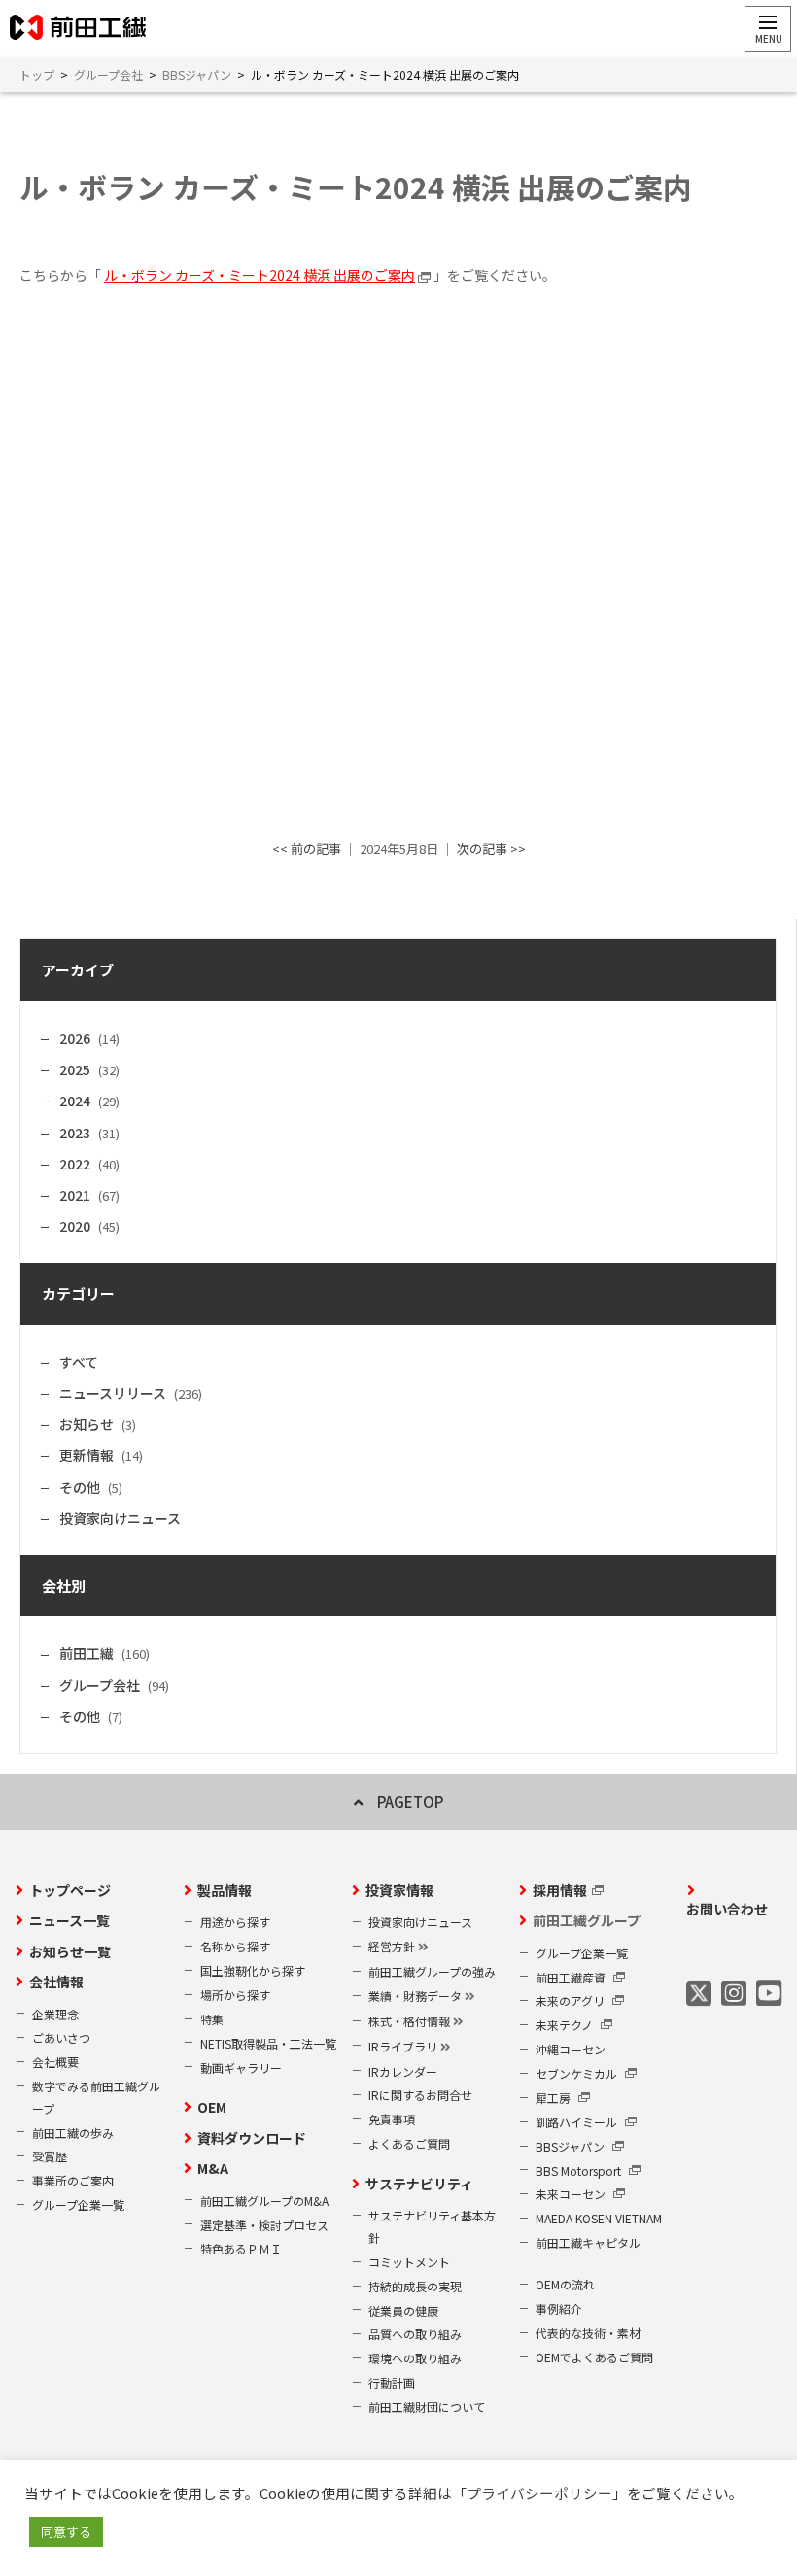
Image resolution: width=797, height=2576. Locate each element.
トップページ (70, 1890)
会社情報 (56, 1982)
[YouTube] (769, 1992)
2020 (75, 1226)
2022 (75, 1164)
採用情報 (560, 1890)
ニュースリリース (113, 1393)
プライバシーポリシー (539, 2493)
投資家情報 (399, 1890)
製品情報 (225, 1890)
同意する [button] (66, 2532)
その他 (80, 1487)
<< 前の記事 (307, 848)
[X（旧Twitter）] (699, 1992)
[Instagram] (734, 1992)
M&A (213, 2168)
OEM (212, 2107)
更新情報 (87, 1455)
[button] (768, 29)
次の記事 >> (491, 848)
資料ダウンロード (252, 2138)
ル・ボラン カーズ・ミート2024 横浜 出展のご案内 (260, 275)
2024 (75, 1101)
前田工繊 (87, 1653)
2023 (75, 1133)
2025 (75, 1069)
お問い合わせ (727, 1909)
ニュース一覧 (69, 1920)
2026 (75, 1038)
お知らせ (87, 1424)
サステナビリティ (419, 2184)
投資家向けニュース (120, 1518)
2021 (75, 1195)
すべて (79, 1362)
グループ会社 (100, 1685)
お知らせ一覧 (70, 1951)
